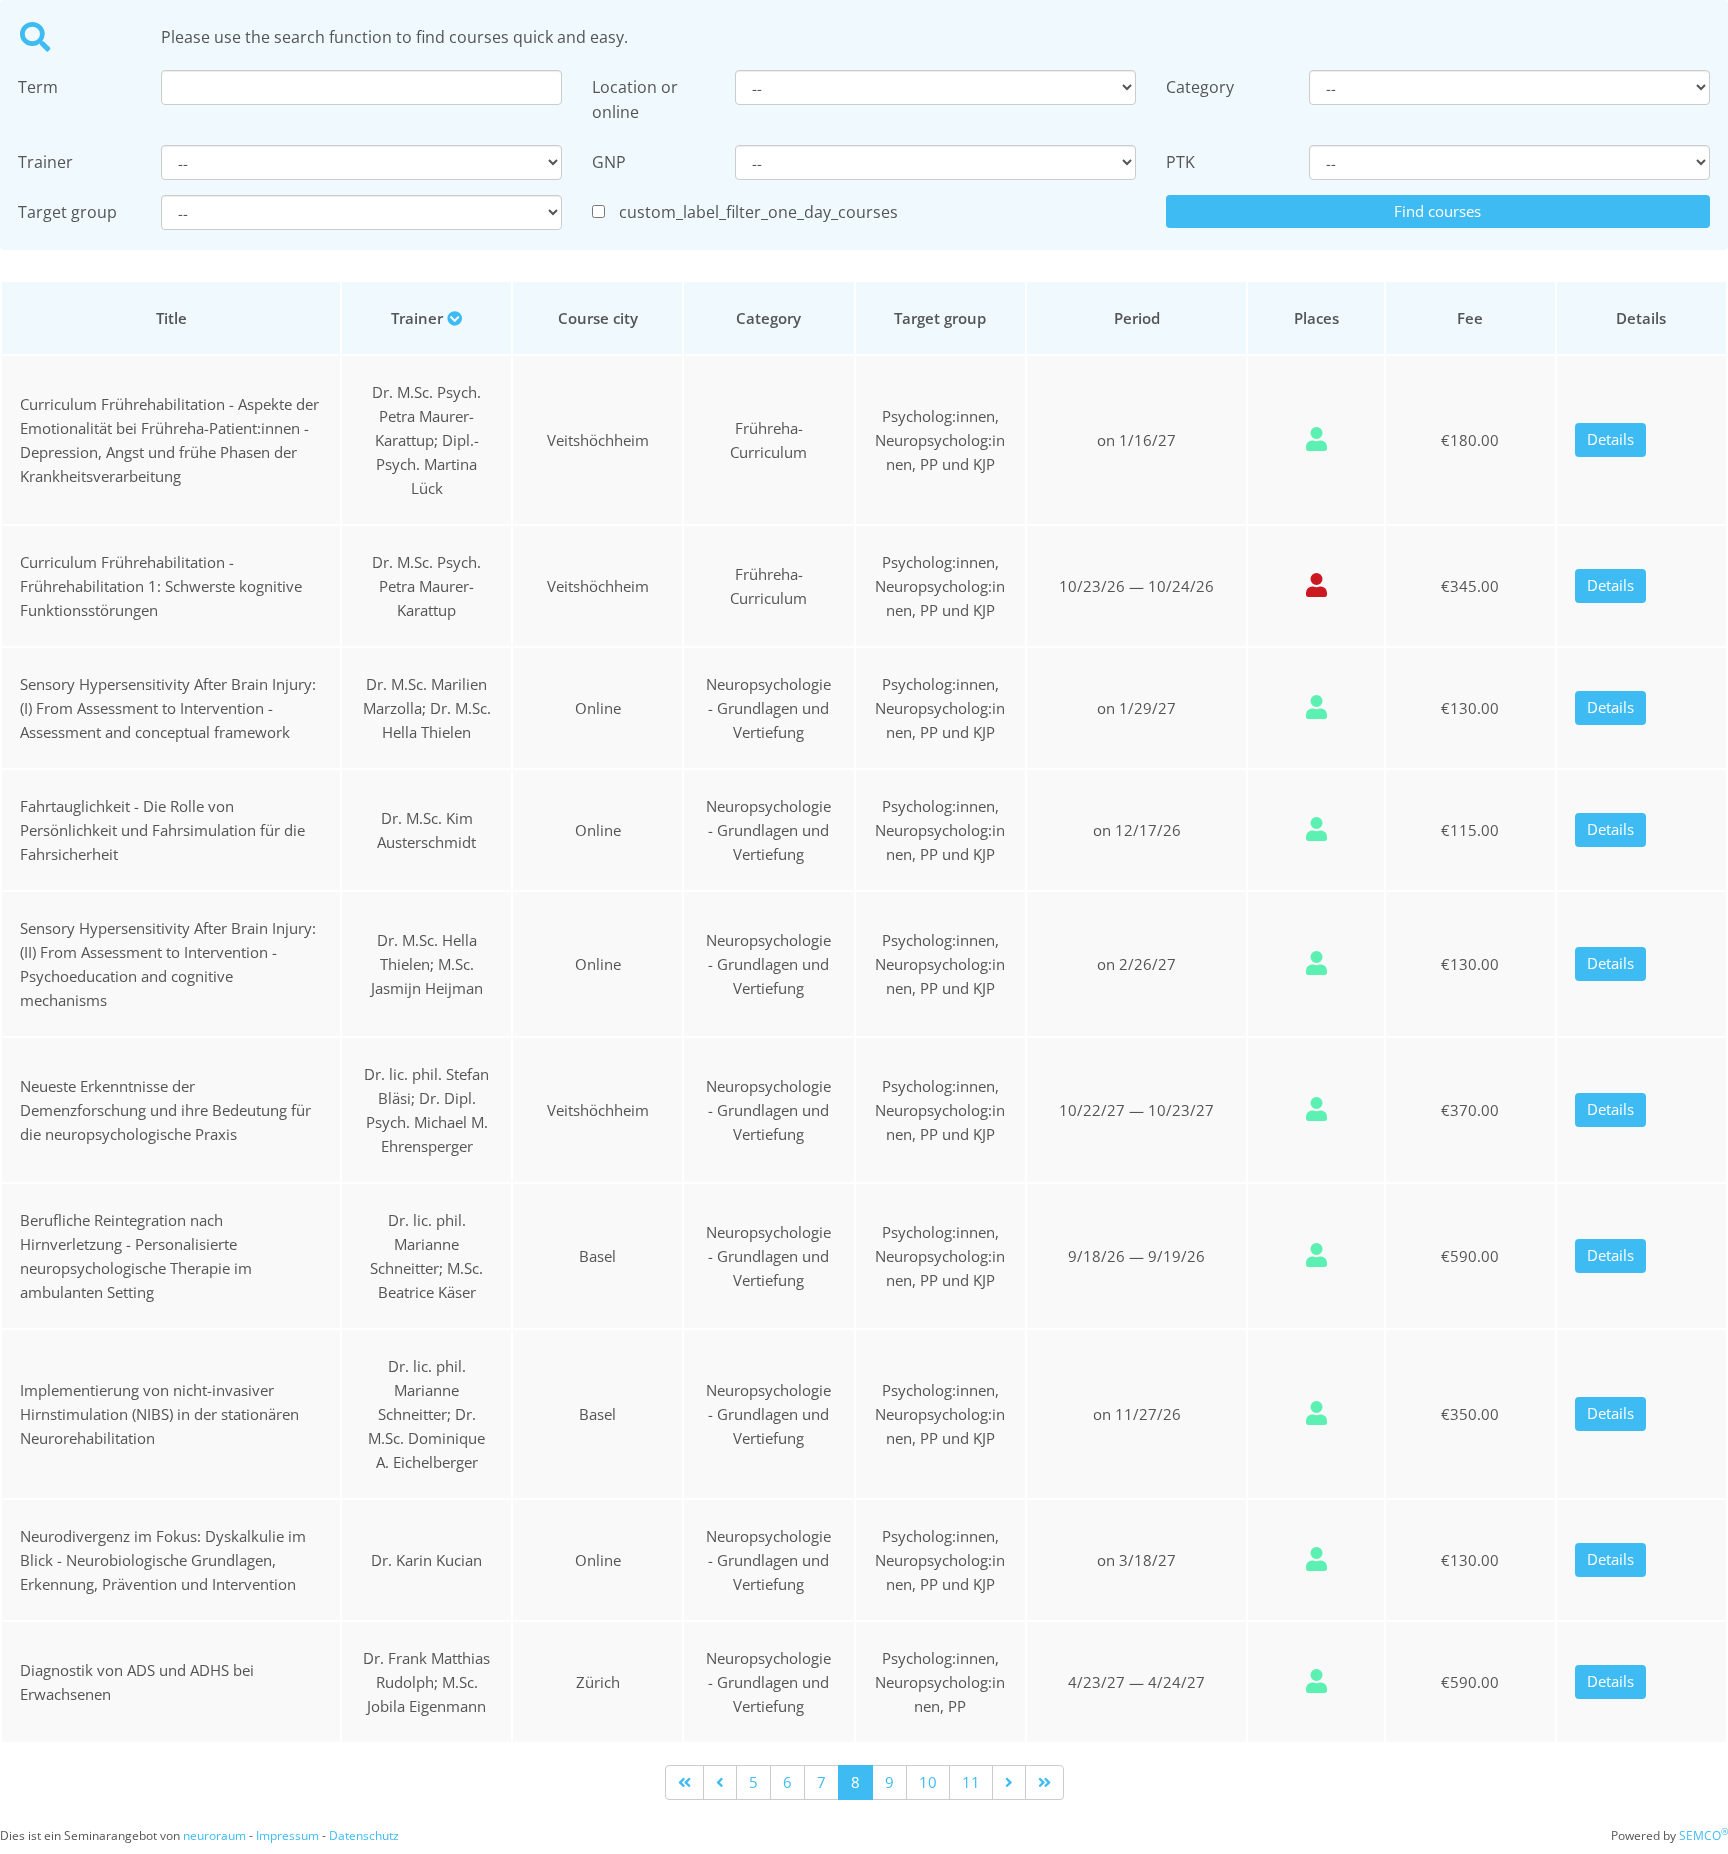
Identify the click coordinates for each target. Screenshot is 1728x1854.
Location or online (635, 99)
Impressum (287, 1835)
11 (971, 1782)
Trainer (45, 162)
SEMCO (1703, 1835)
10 (928, 1782)
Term (38, 87)
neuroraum (214, 1835)
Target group (67, 212)
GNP (609, 162)
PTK (1180, 162)
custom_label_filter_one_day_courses (758, 212)
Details (1610, 439)
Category (1200, 87)
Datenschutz (364, 1835)
